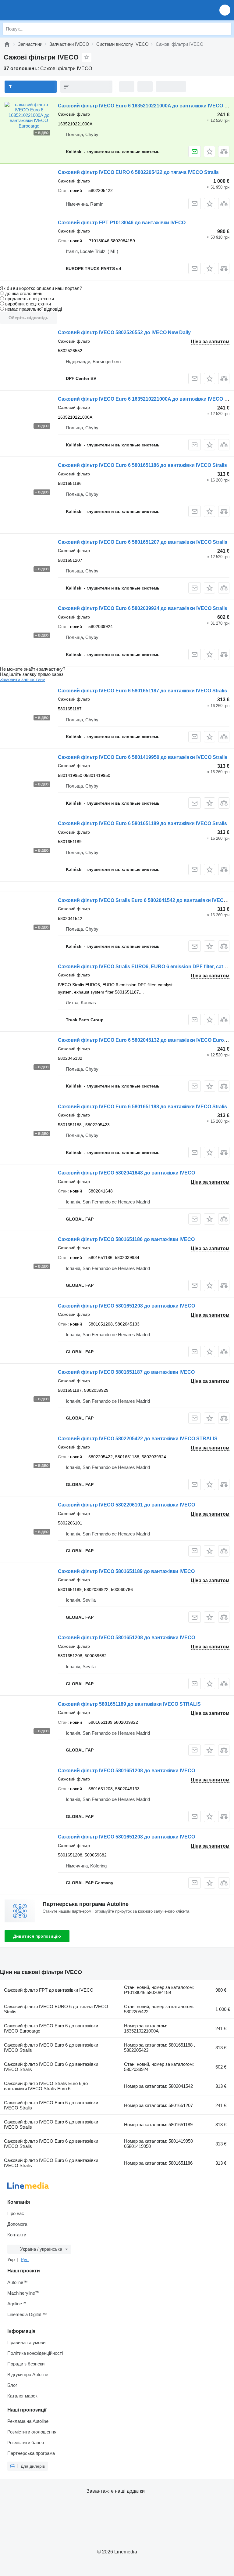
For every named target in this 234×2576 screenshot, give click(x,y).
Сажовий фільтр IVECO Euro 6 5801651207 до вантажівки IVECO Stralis (143, 542)
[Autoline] (7, 44)
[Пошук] (225, 29)
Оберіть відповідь (28, 318)
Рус (25, 2259)
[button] (225, 10)
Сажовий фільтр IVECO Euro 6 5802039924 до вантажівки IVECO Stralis (143, 608)
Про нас (16, 2213)
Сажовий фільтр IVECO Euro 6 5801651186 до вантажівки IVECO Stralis (142, 465)
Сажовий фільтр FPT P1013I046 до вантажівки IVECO (122, 223)
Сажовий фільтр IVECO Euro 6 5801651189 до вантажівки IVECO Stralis (142, 823)
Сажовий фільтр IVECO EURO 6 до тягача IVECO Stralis (56, 2009)
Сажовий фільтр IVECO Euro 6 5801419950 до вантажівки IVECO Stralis (143, 757)
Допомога (17, 2224)
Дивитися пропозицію (37, 1936)
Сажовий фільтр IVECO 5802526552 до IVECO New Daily (124, 332)
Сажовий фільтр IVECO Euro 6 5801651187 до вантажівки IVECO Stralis (142, 691)
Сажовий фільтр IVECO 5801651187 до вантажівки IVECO (126, 1372)
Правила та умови (26, 2342)
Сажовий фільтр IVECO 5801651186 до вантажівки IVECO (126, 1239)
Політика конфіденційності (35, 2353)
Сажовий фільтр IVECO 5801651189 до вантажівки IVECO (126, 1571)
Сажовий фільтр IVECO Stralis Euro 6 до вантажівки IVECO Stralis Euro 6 (46, 2086)
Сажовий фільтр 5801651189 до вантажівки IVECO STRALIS (129, 1704)
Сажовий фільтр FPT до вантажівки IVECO (49, 1990)
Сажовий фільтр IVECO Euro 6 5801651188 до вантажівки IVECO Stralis (142, 1107)
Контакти (17, 2235)
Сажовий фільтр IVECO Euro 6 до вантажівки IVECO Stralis (51, 2047)
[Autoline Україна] (39, 10)
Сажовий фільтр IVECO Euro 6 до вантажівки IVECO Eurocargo (51, 2028)
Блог (12, 2385)
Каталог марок (22, 2396)
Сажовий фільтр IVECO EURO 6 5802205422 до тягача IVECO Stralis (138, 172)
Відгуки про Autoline (28, 2374)
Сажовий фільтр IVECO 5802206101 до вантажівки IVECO (126, 1505)
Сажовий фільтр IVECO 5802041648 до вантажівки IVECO (126, 1173)
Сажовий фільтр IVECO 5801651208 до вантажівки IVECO (126, 1306)
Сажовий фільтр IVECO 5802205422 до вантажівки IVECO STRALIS (138, 1439)
